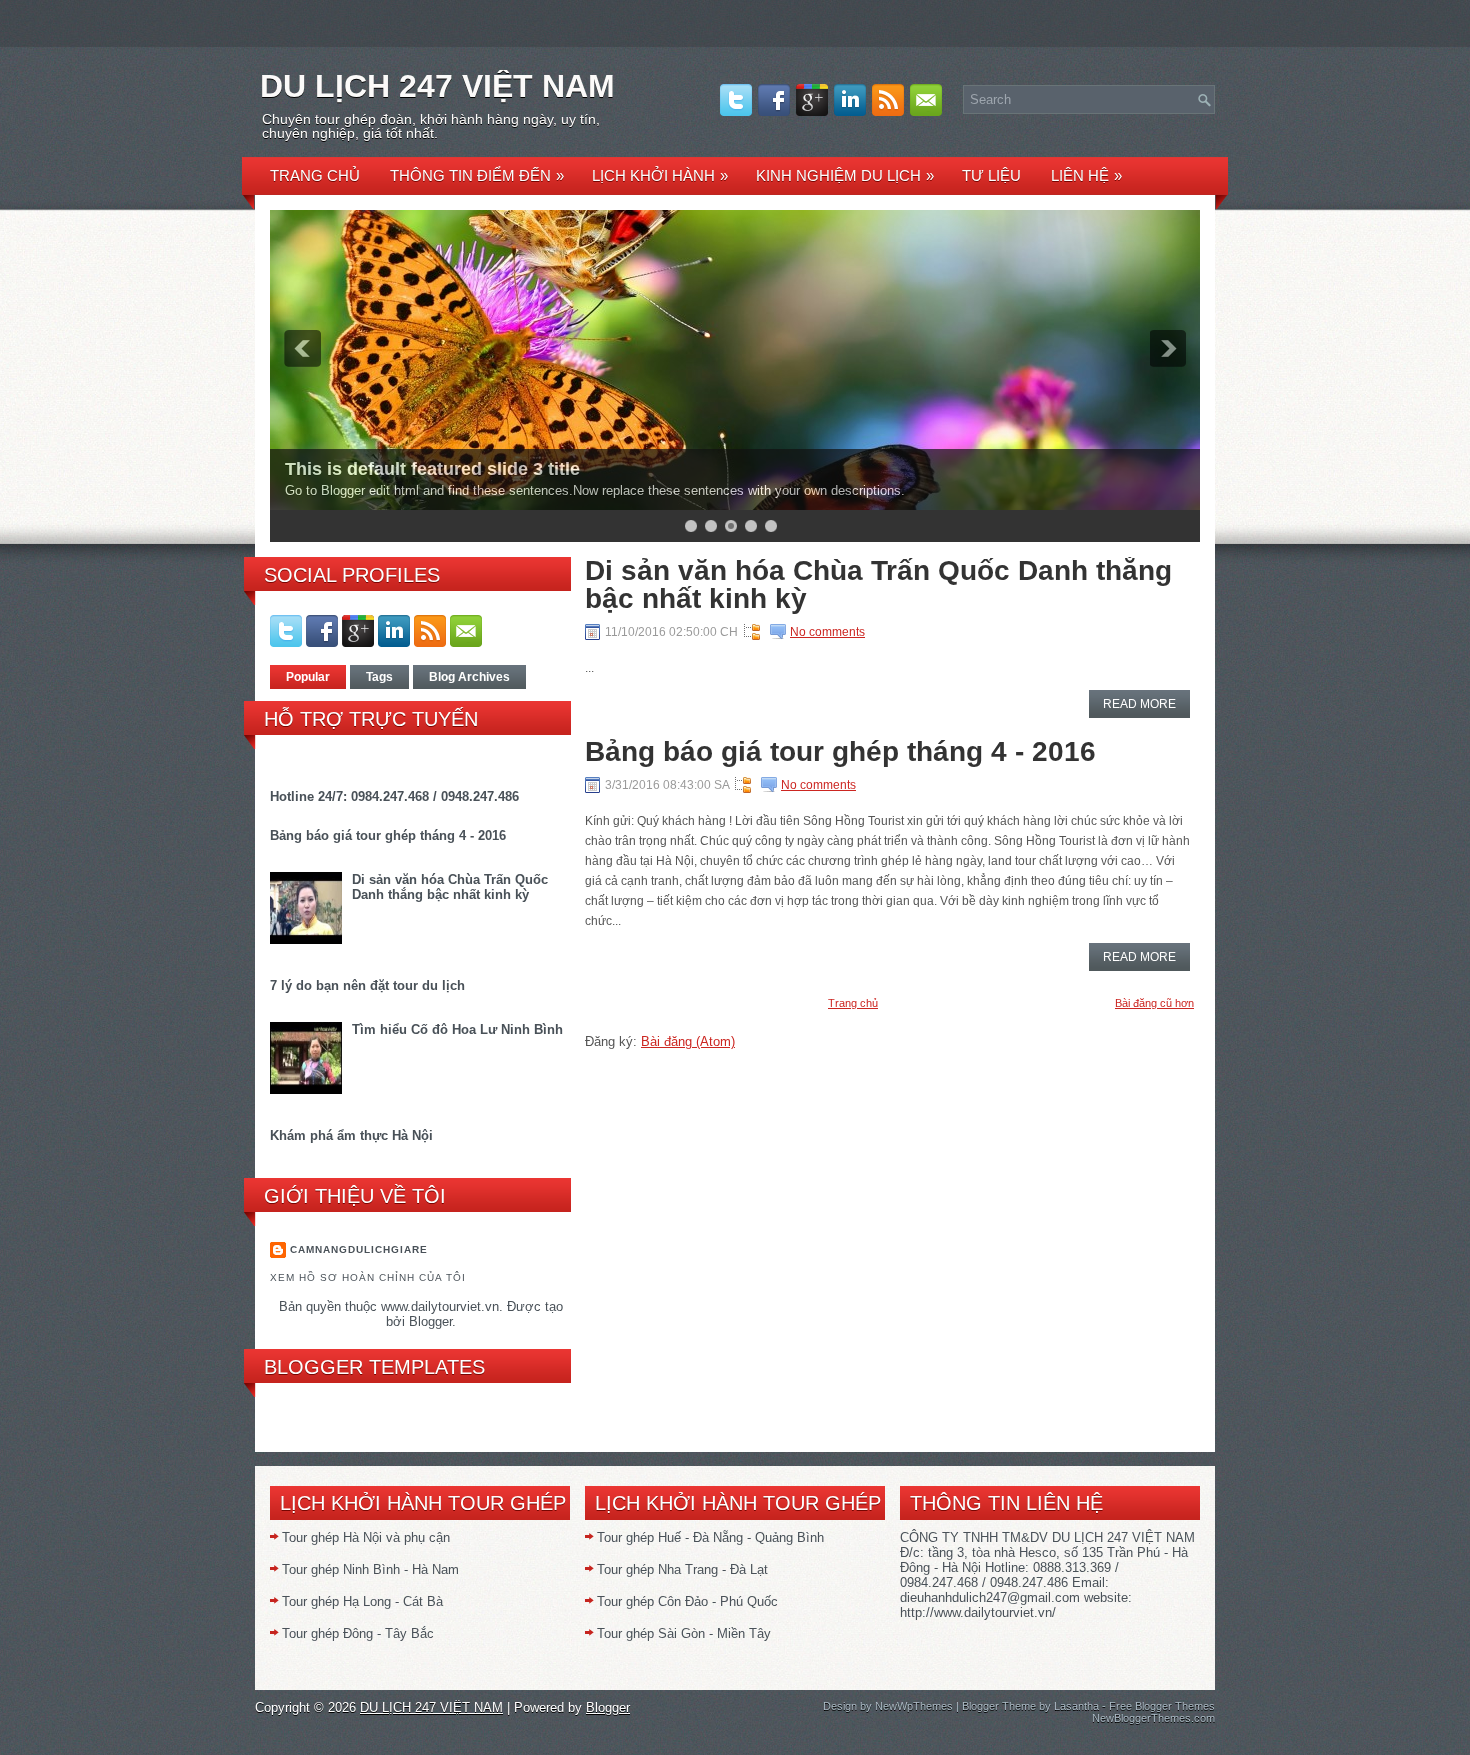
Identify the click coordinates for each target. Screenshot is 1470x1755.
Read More (1139, 704)
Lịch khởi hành (660, 175)
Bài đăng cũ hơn (1154, 1003)
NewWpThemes (914, 1706)
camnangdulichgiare (359, 1249)
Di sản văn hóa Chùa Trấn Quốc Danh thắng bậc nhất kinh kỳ (450, 887)
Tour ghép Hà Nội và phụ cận (366, 1537)
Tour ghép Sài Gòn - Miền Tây (684, 1633)
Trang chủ (315, 175)
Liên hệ (1086, 175)
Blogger (430, 1321)
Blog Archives (469, 677)
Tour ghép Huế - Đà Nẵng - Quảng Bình (710, 1537)
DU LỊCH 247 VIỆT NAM (437, 86)
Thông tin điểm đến (477, 175)
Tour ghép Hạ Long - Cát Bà (362, 1601)
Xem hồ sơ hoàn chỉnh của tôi (368, 1277)
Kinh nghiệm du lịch (845, 175)
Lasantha (1076, 1706)
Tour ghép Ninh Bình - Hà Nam (370, 1569)
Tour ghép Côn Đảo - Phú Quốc (687, 1601)
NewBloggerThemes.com (1153, 1718)
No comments (827, 632)
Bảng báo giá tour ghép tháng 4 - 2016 (388, 835)
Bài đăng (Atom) (688, 1041)
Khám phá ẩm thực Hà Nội (351, 1135)
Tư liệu (991, 175)
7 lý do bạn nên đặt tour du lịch (367, 985)
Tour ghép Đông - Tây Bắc (358, 1633)
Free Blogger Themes (1162, 1706)
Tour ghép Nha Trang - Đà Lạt (682, 1569)
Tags (379, 677)
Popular (308, 677)
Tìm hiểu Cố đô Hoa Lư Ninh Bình (457, 1029)
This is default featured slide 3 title (432, 469)
